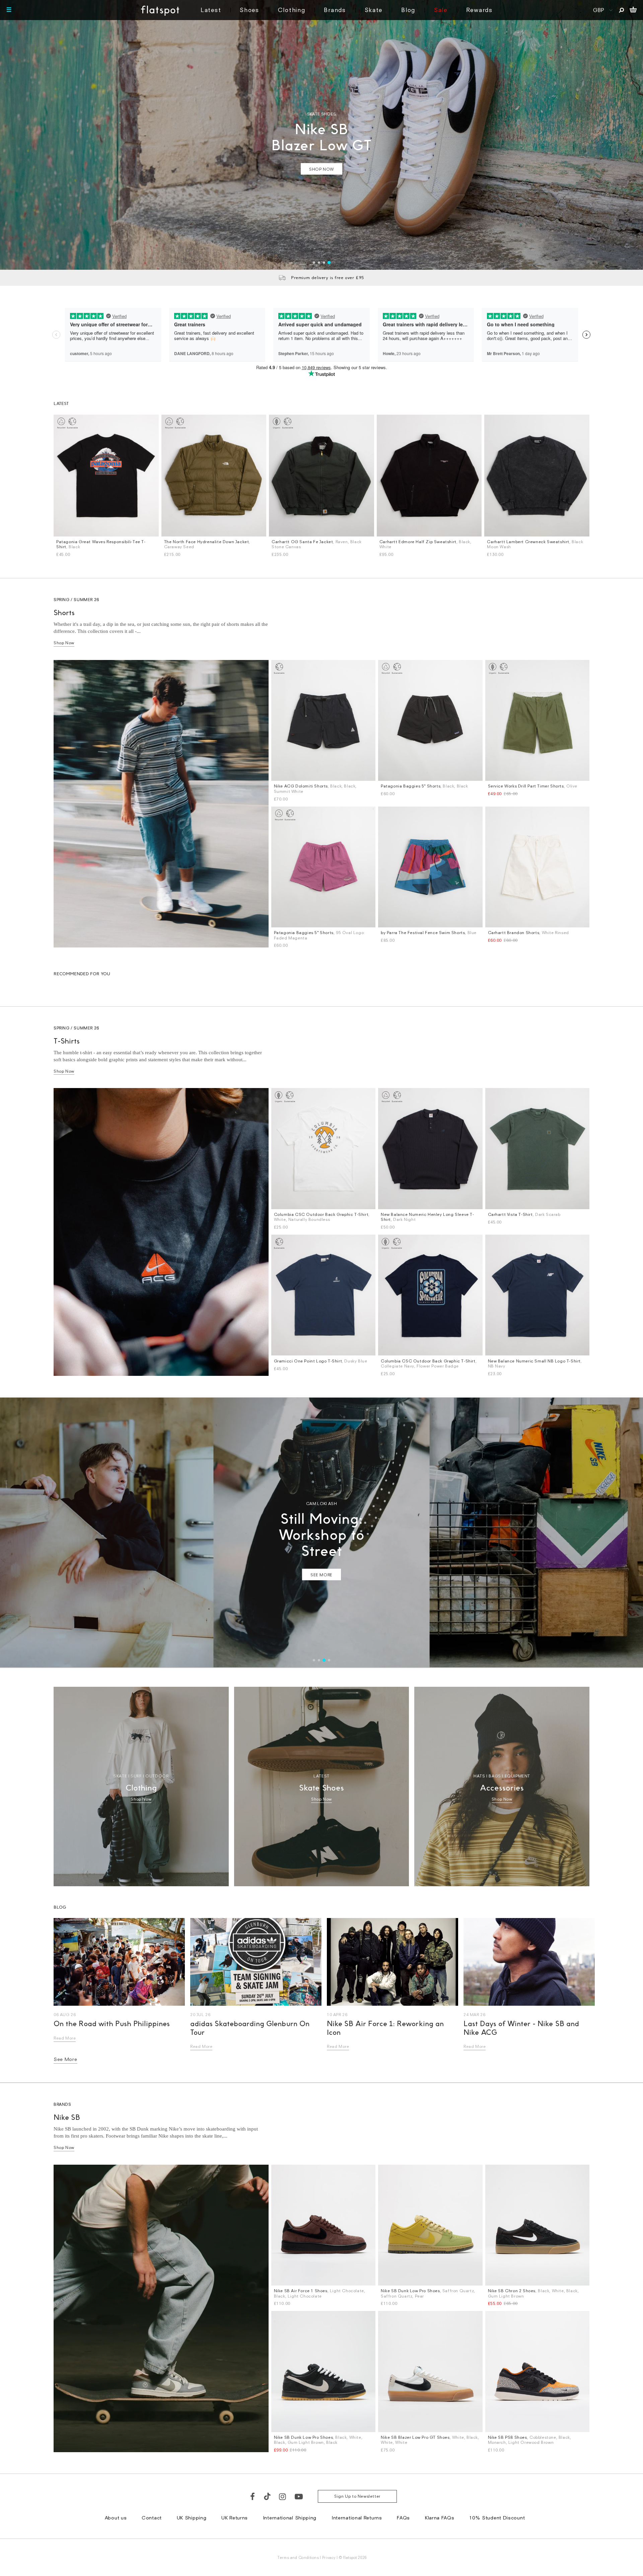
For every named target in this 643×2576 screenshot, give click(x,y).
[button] (438, 1200)
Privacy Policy (259, 1372)
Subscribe (304, 1324)
